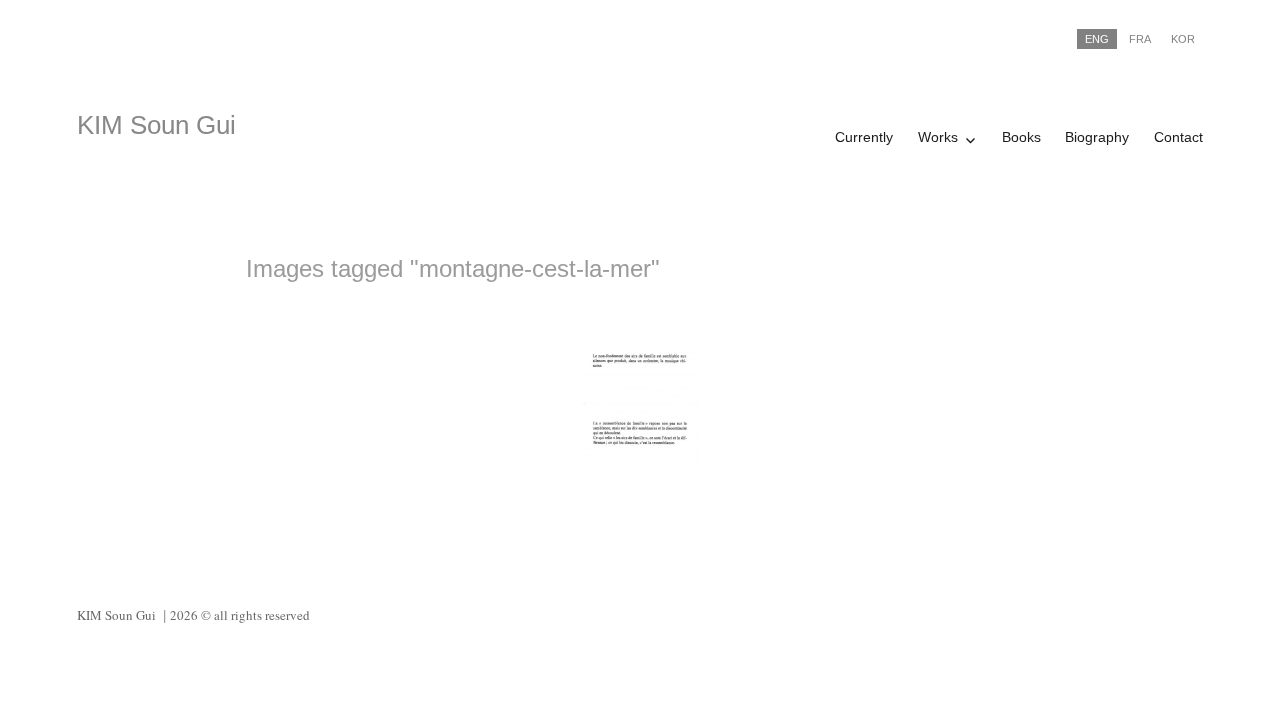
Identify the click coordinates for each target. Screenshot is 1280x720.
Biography (1097, 137)
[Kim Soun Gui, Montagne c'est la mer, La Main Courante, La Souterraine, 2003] (640, 410)
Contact (1178, 137)
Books (1021, 137)
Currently (864, 137)
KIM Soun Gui (156, 125)
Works (938, 137)
